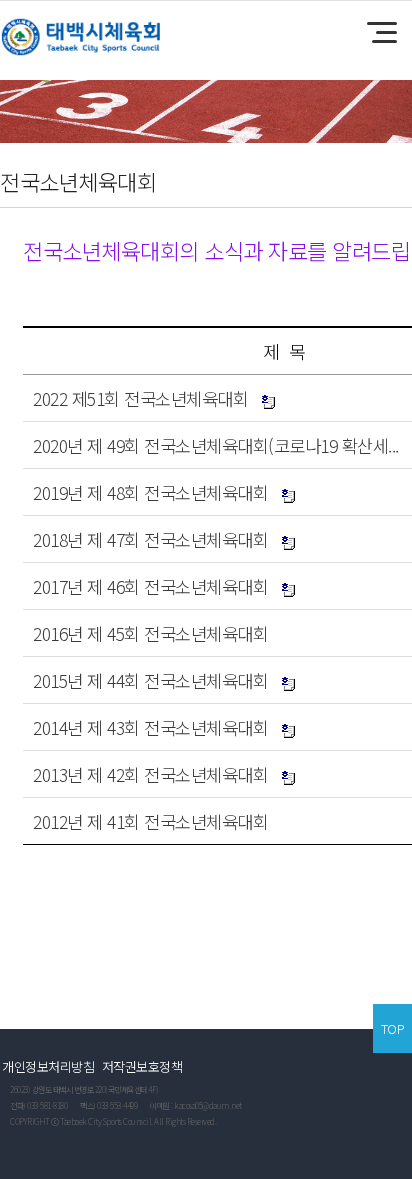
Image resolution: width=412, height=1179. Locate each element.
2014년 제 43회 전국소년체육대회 (150, 727)
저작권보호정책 (142, 1066)
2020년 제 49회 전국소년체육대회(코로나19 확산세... (216, 445)
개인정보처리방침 (48, 1066)
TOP (393, 1028)
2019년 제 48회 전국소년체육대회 (150, 492)
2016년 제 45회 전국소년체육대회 (150, 633)
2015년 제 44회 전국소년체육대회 (150, 680)
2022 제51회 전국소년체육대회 (140, 398)
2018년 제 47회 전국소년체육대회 (150, 539)
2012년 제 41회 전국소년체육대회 (150, 821)
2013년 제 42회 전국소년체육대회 (150, 774)
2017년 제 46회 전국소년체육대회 (150, 586)
